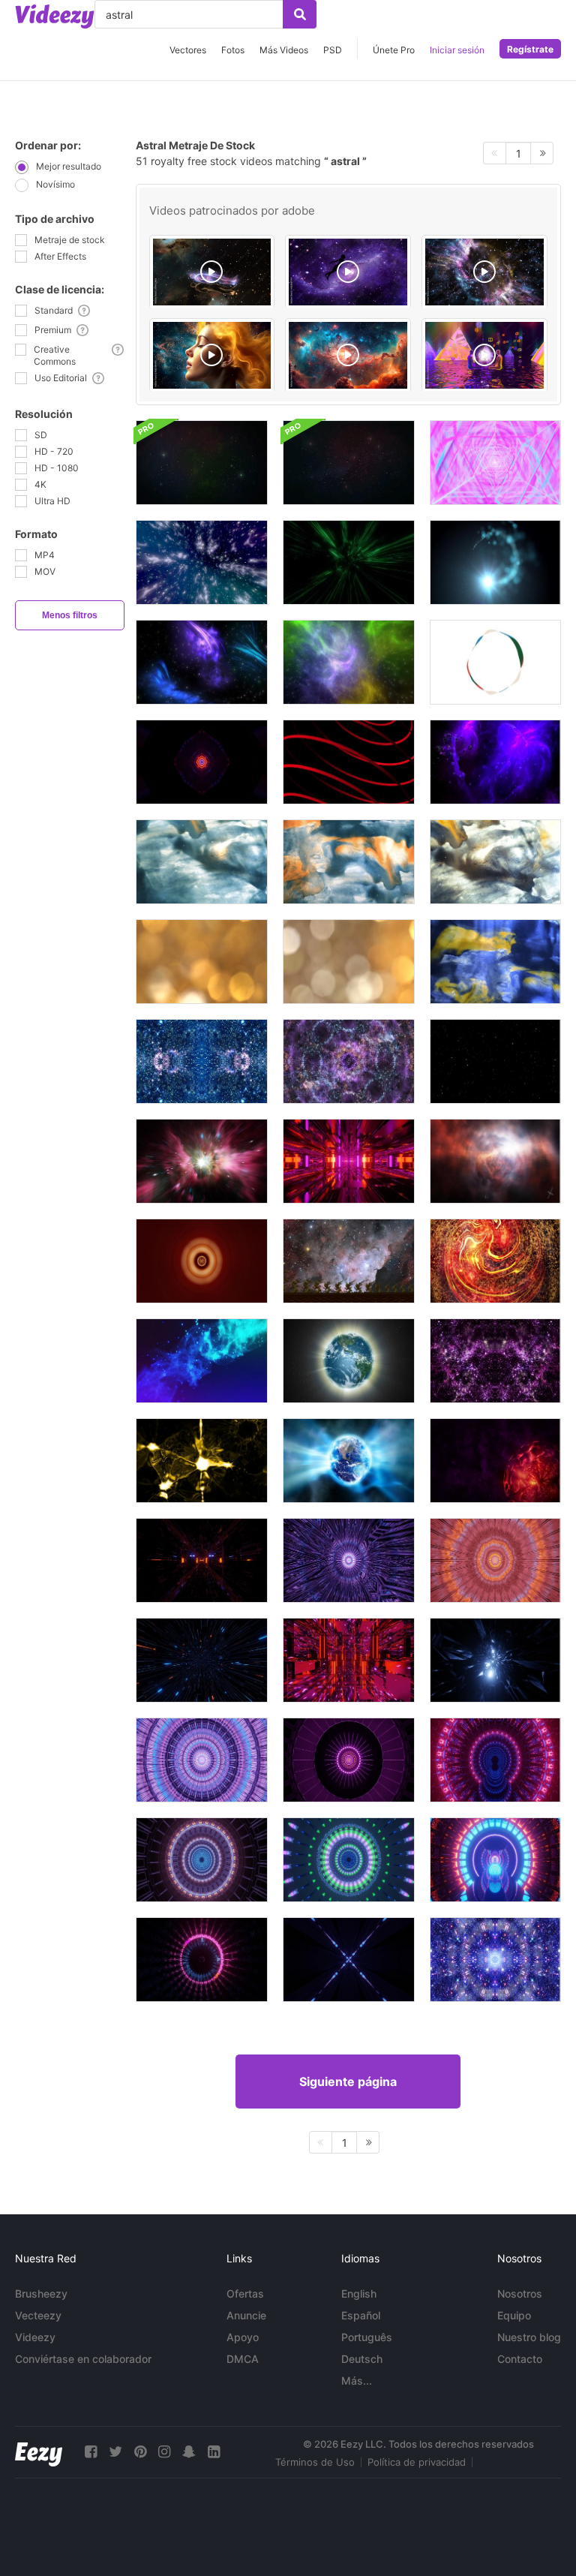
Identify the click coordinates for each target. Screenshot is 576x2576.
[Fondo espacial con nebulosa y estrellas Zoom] (202, 463)
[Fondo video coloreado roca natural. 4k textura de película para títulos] (202, 862)
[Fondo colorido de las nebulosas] (349, 662)
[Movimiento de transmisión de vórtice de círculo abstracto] (202, 1261)
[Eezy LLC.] (39, 2452)
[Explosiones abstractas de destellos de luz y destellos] (202, 1461)
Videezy (35, 2337)
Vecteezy (38, 2315)
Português (367, 2337)
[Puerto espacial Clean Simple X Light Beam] (349, 1960)
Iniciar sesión (457, 50)
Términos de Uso (315, 2462)
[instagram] (164, 2452)
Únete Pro (394, 50)
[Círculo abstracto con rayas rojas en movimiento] (349, 762)
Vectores (188, 50)
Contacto (520, 2359)
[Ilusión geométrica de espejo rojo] (349, 1660)
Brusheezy (41, 2293)
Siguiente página (348, 2082)
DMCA (243, 2359)
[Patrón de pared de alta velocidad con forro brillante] (202, 1660)
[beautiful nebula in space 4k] (348, 355)
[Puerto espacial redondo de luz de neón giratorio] (495, 1760)
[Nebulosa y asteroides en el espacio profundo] (495, 762)
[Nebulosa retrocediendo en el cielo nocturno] (349, 1261)
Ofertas (245, 2293)
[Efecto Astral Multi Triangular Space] (495, 463)
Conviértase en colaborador (83, 2359)
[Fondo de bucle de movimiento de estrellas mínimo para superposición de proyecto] (495, 1061)
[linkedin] (214, 2452)
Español (361, 2315)
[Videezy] (55, 17)
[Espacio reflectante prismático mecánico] (202, 1760)
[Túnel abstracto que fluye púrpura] (349, 1560)
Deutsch (362, 2359)
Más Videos (284, 50)
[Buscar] (300, 14)
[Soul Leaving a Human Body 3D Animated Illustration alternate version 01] (212, 272)
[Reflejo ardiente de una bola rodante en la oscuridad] (495, 1860)
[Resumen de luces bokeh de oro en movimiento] (202, 962)
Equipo (514, 2315)
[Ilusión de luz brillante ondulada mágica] (349, 1860)
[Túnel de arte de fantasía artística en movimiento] (495, 1560)
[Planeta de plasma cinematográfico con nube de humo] (495, 1461)
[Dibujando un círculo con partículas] (495, 562)
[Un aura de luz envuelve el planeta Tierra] (349, 1461)
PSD (333, 50)
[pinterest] (140, 2452)
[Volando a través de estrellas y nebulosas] (202, 562)
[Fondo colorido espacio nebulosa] (202, 662)
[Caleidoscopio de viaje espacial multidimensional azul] (202, 1061)
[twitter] (115, 2452)
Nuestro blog (529, 2337)
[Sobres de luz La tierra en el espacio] (349, 1361)
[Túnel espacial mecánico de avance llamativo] (202, 1860)
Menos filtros (70, 615)
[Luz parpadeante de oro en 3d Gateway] (202, 1560)
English (359, 2293)
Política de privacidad (417, 2462)
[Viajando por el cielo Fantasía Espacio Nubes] (495, 1161)
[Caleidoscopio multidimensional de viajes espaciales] (495, 1361)
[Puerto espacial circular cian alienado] (495, 1660)
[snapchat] (189, 2452)
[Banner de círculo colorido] (495, 662)
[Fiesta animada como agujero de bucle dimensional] (349, 1760)
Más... (357, 2381)
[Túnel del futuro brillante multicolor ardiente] (349, 1161)
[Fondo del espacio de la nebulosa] (202, 1361)
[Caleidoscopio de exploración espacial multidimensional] (495, 1960)
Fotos (233, 50)
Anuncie (246, 2315)
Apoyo (243, 2337)
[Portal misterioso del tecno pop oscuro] (202, 1960)
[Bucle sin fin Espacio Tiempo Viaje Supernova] (202, 1161)
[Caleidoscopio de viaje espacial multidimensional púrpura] (349, 1061)
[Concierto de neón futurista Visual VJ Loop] (202, 762)
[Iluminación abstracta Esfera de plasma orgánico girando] (495, 1261)
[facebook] (91, 2452)
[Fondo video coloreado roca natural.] (495, 862)
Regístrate (530, 49)
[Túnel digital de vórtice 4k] (349, 562)
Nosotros (520, 2293)
